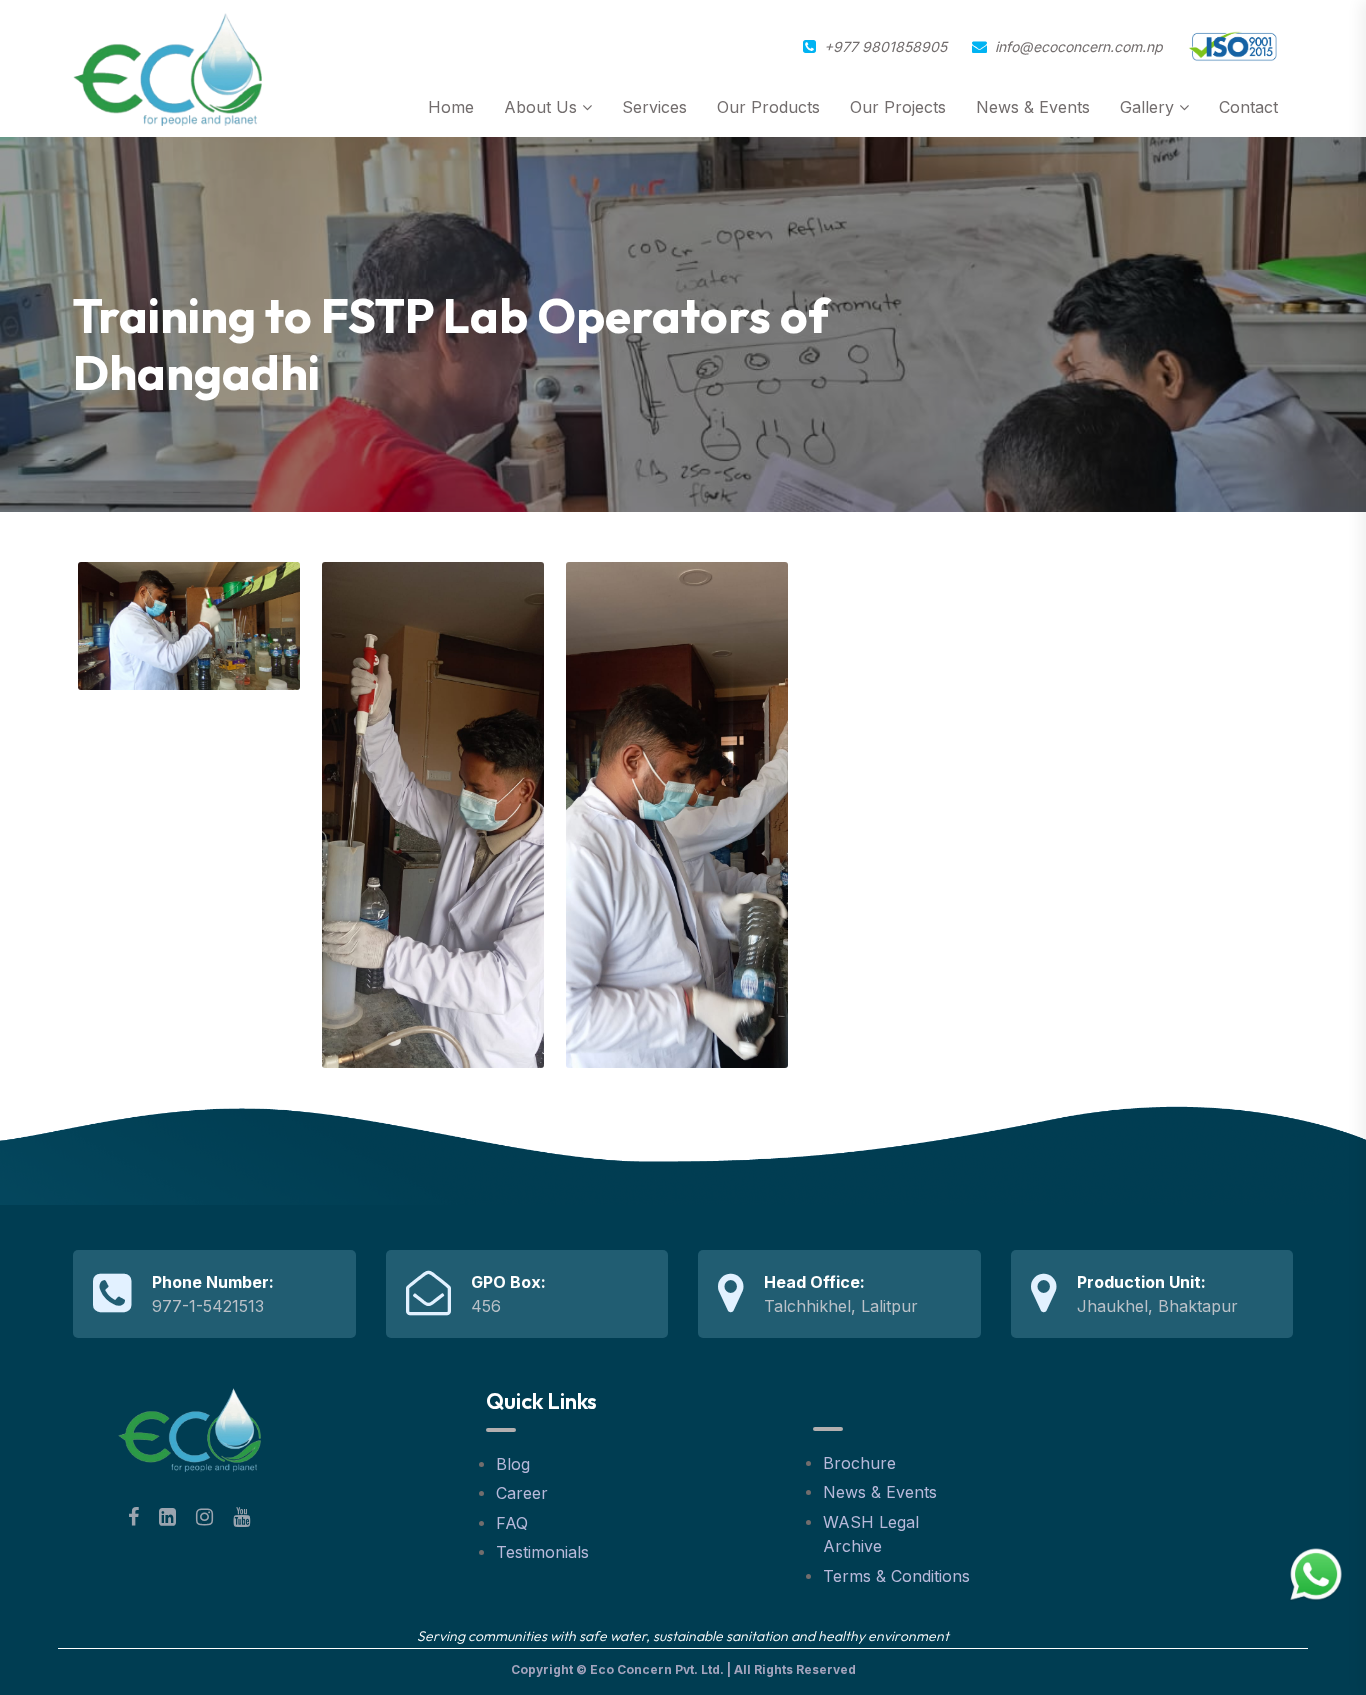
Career (522, 1493)
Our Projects (898, 107)
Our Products (768, 107)
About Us (543, 107)
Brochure (859, 1463)
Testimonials (542, 1552)
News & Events (1033, 107)
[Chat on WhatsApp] (1316, 1573)
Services (654, 107)
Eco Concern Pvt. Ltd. (657, 1669)
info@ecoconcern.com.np (1079, 46)
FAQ (512, 1523)
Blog (513, 1464)
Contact (1248, 107)
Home (451, 107)
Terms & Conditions (896, 1576)
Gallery (1149, 107)
